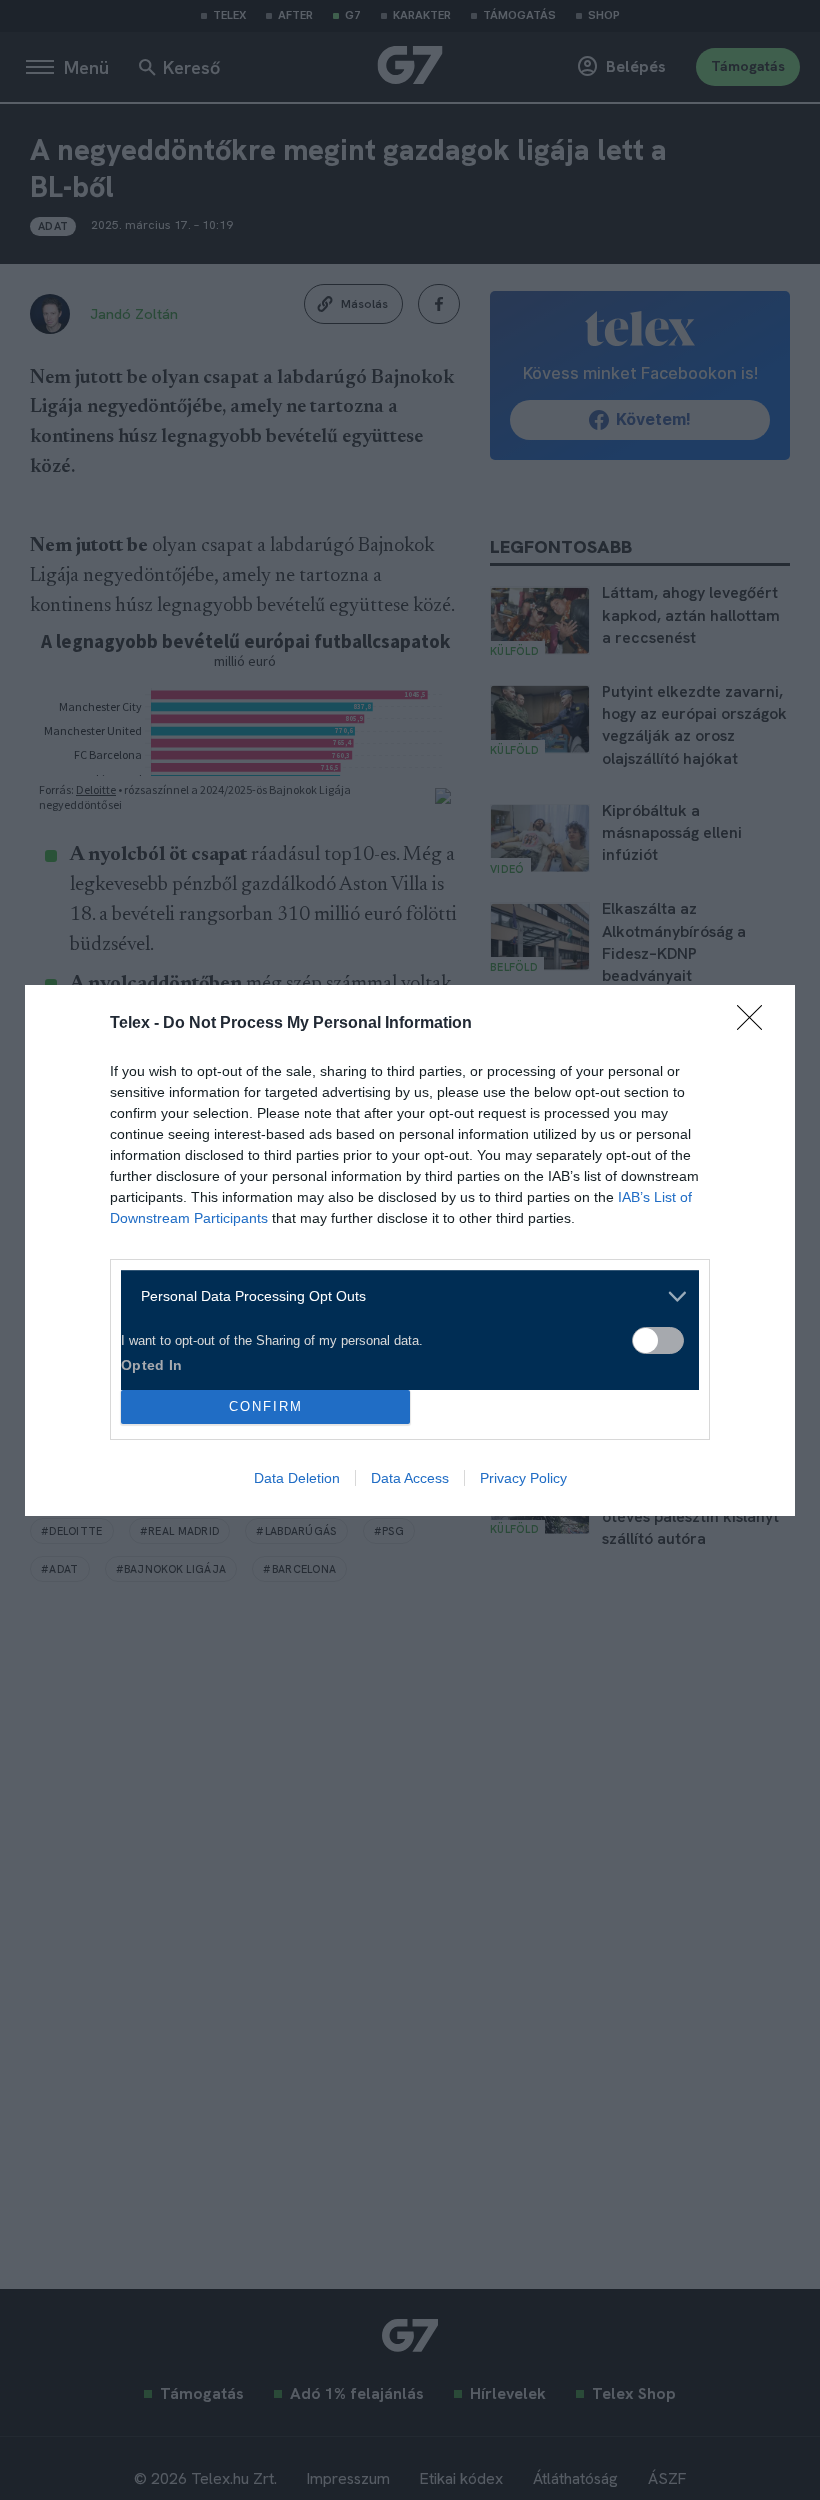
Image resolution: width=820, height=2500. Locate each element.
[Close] (756, 1024)
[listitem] (402, 1296)
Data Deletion (297, 1478)
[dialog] (410, 1250)
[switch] (658, 1340)
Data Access (410, 1478)
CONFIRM (266, 1406)
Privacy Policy (523, 1478)
